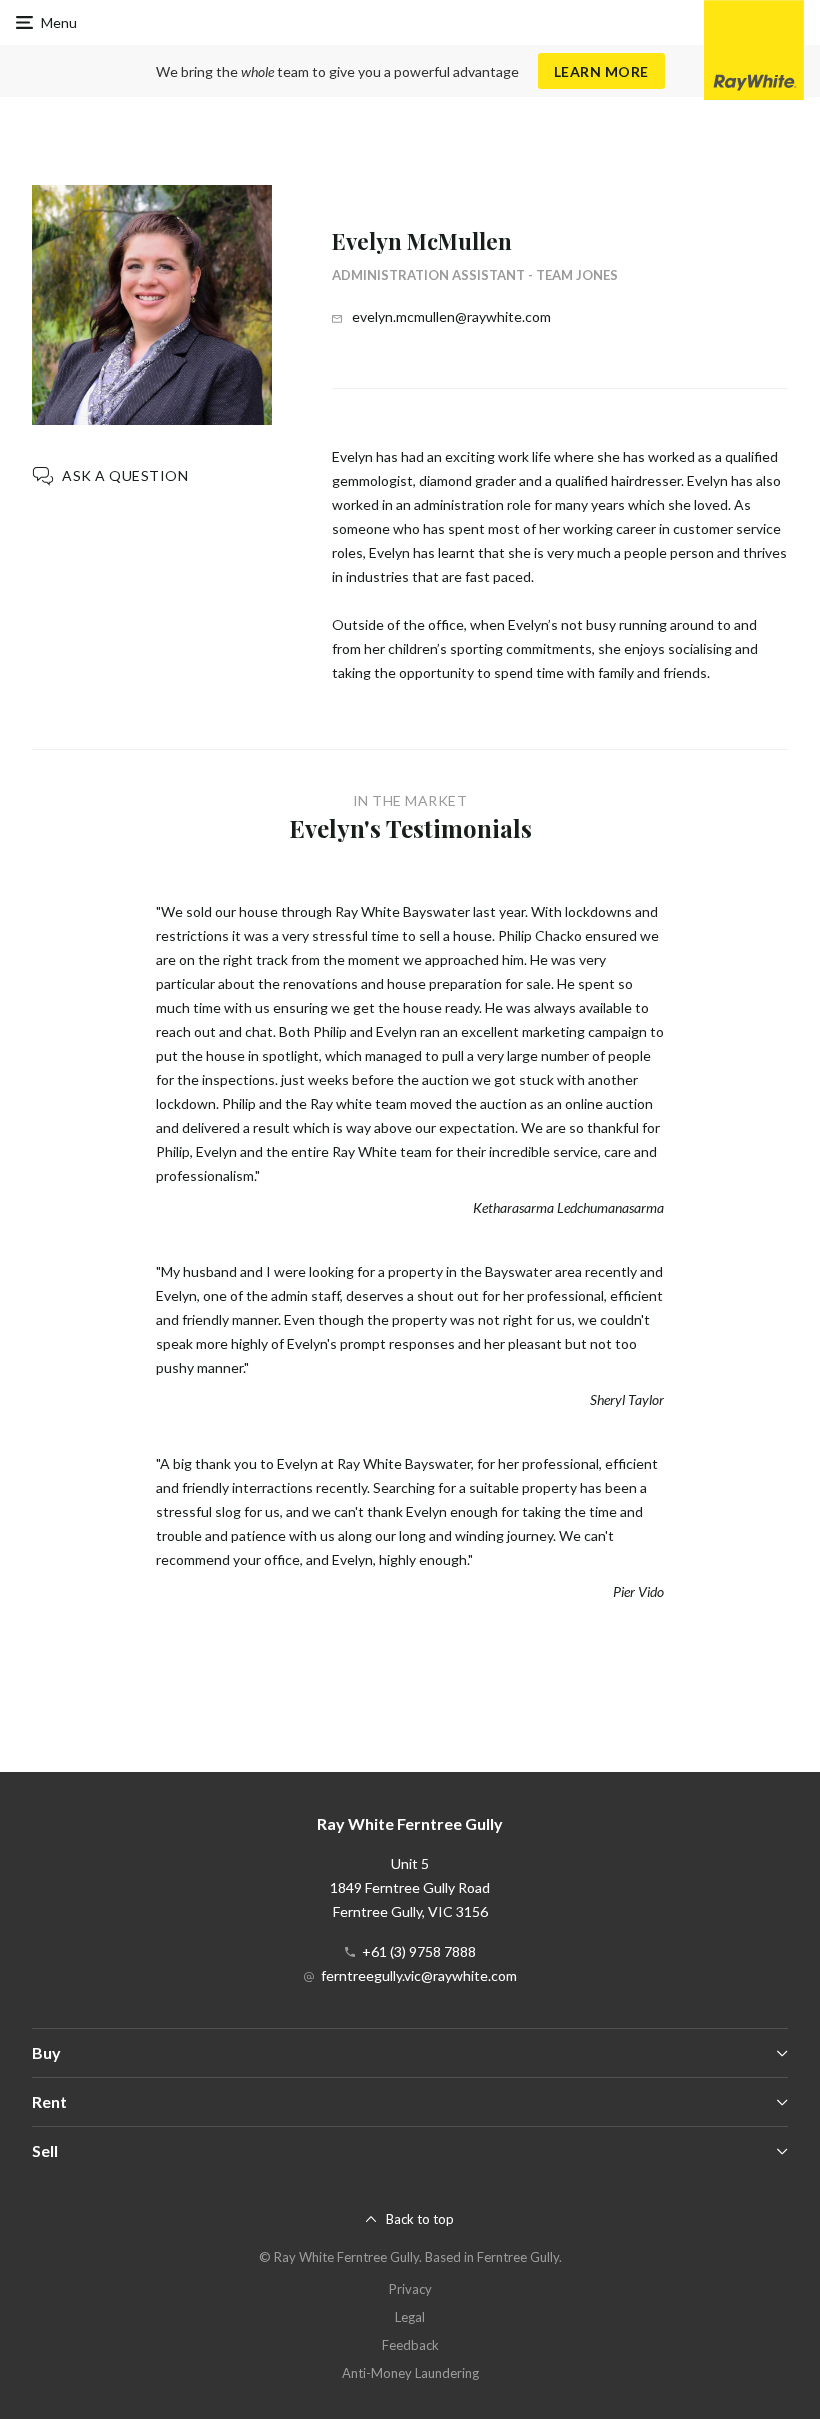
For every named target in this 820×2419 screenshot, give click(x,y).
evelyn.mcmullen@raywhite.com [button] (451, 316)
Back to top (420, 2219)
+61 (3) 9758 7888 (419, 1951)
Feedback (410, 2345)
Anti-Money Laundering (410, 2373)
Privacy (410, 2289)
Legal (410, 2317)
